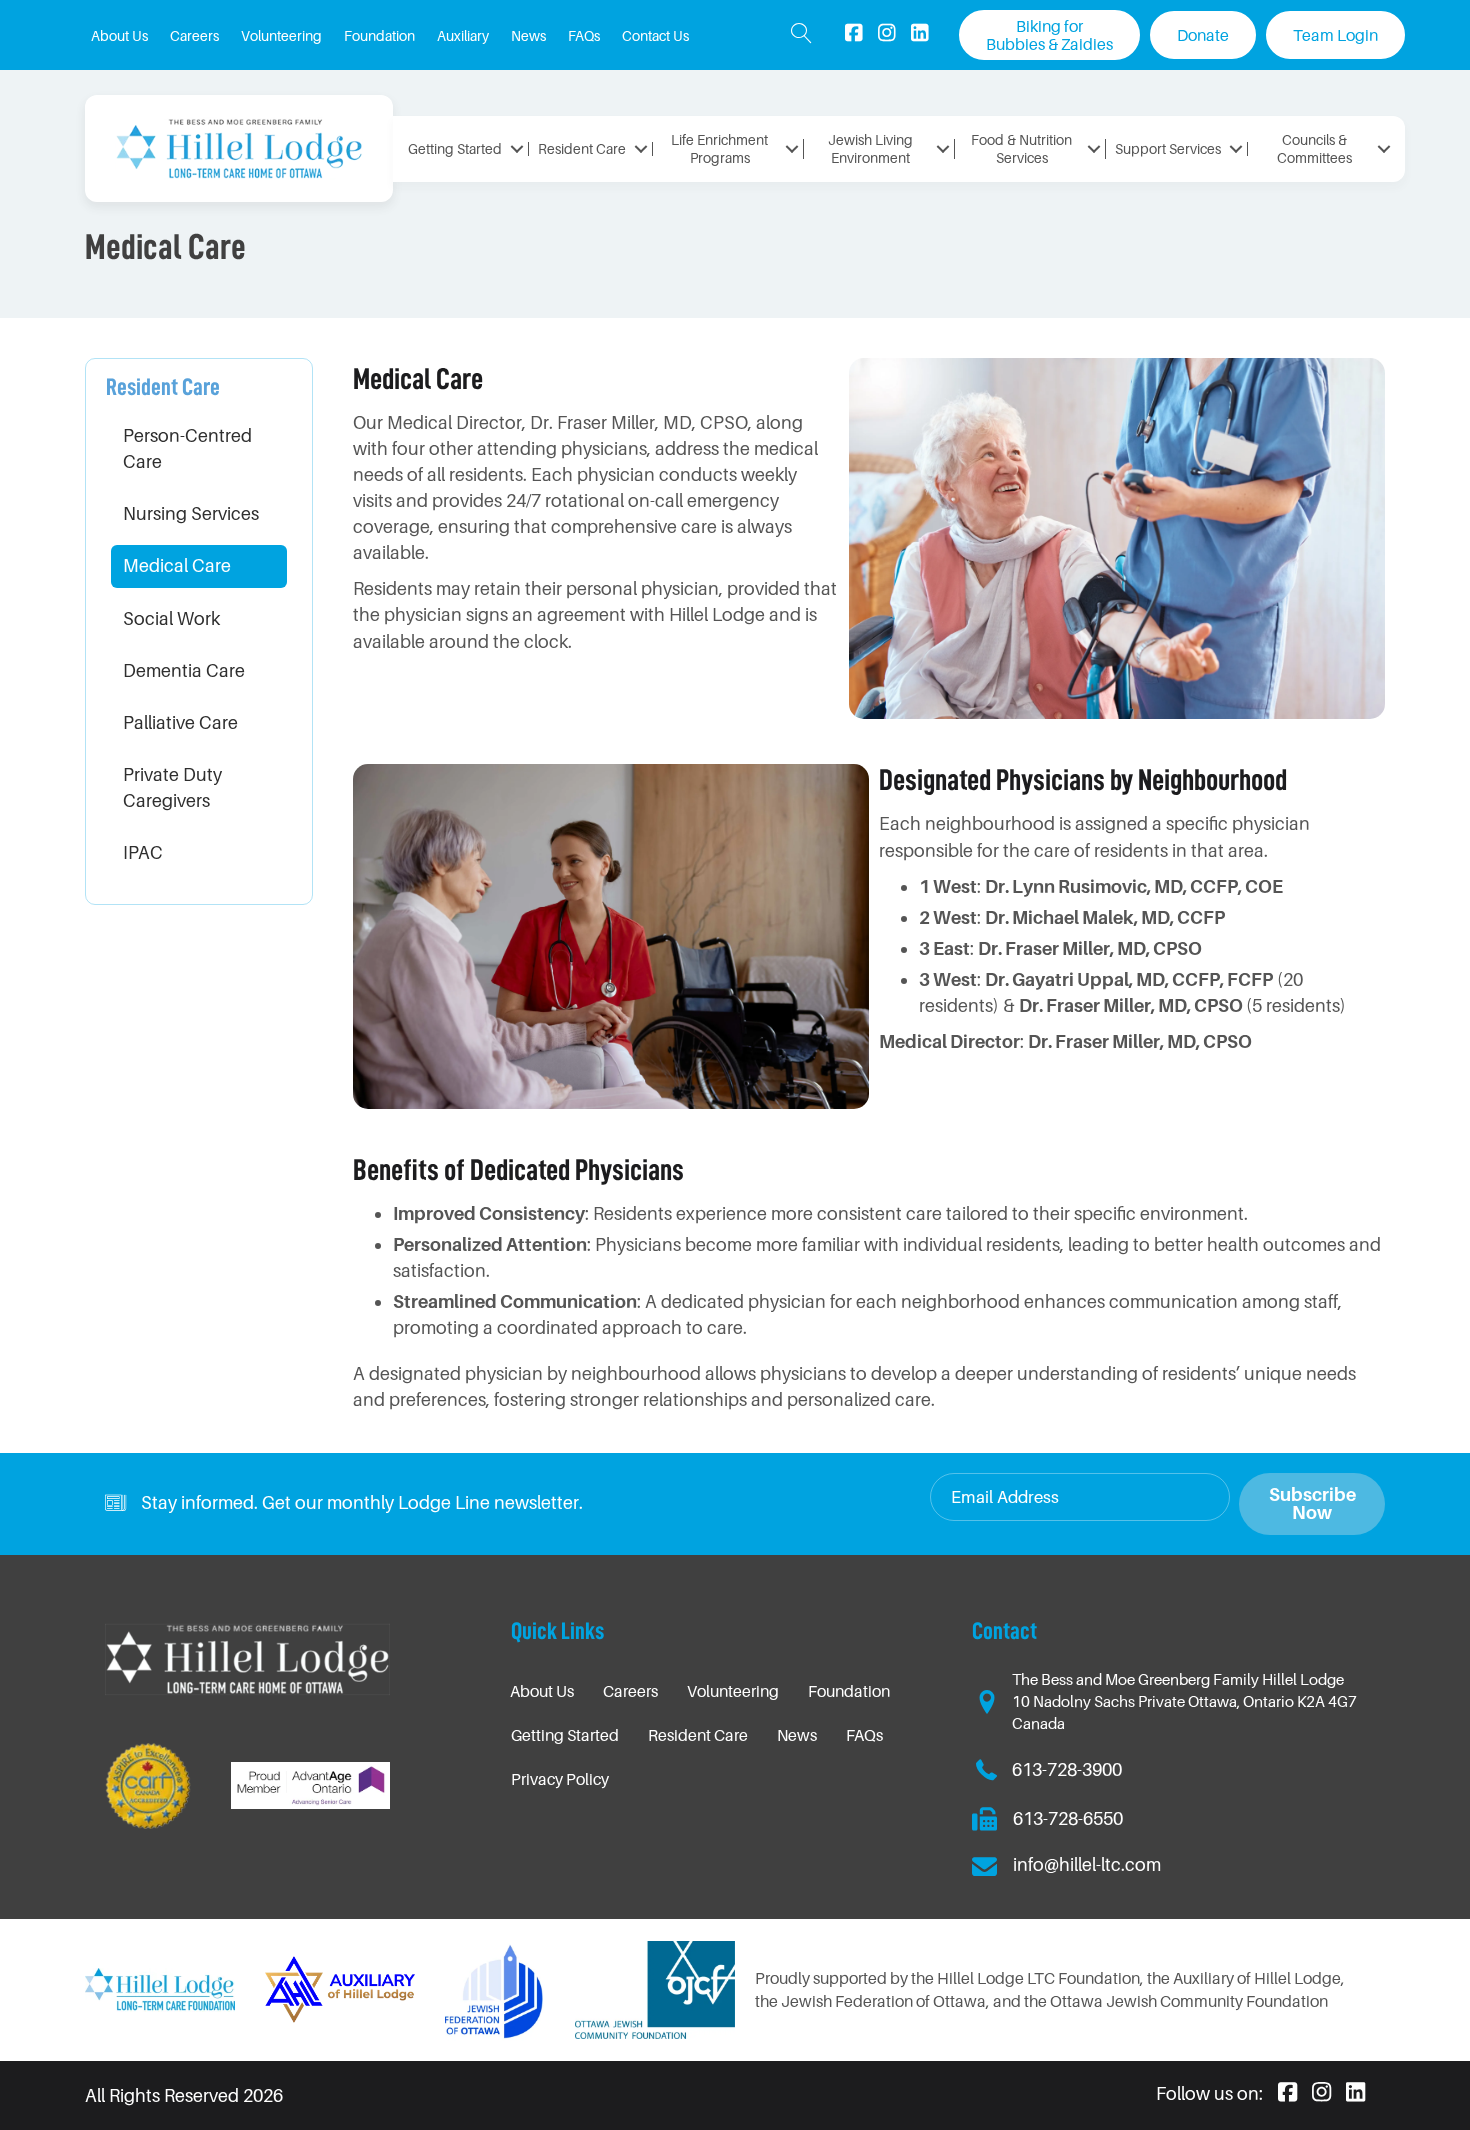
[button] (801, 35)
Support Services (1168, 148)
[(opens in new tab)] (495, 1988)
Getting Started (455, 148)
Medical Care (177, 565)
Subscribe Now (1312, 1503)
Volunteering (733, 1691)
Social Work (171, 618)
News (797, 1735)
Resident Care (582, 148)
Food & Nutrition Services (1021, 148)
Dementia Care (184, 670)
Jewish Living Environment (870, 148)
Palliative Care (180, 722)
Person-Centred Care (187, 448)
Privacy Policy (560, 1779)
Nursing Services (191, 513)
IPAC (143, 852)
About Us (542, 1691)
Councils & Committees (1314, 148)
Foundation (849, 1691)
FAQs (864, 1735)
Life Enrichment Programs (719, 148)
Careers (630, 1691)
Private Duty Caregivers (172, 787)
